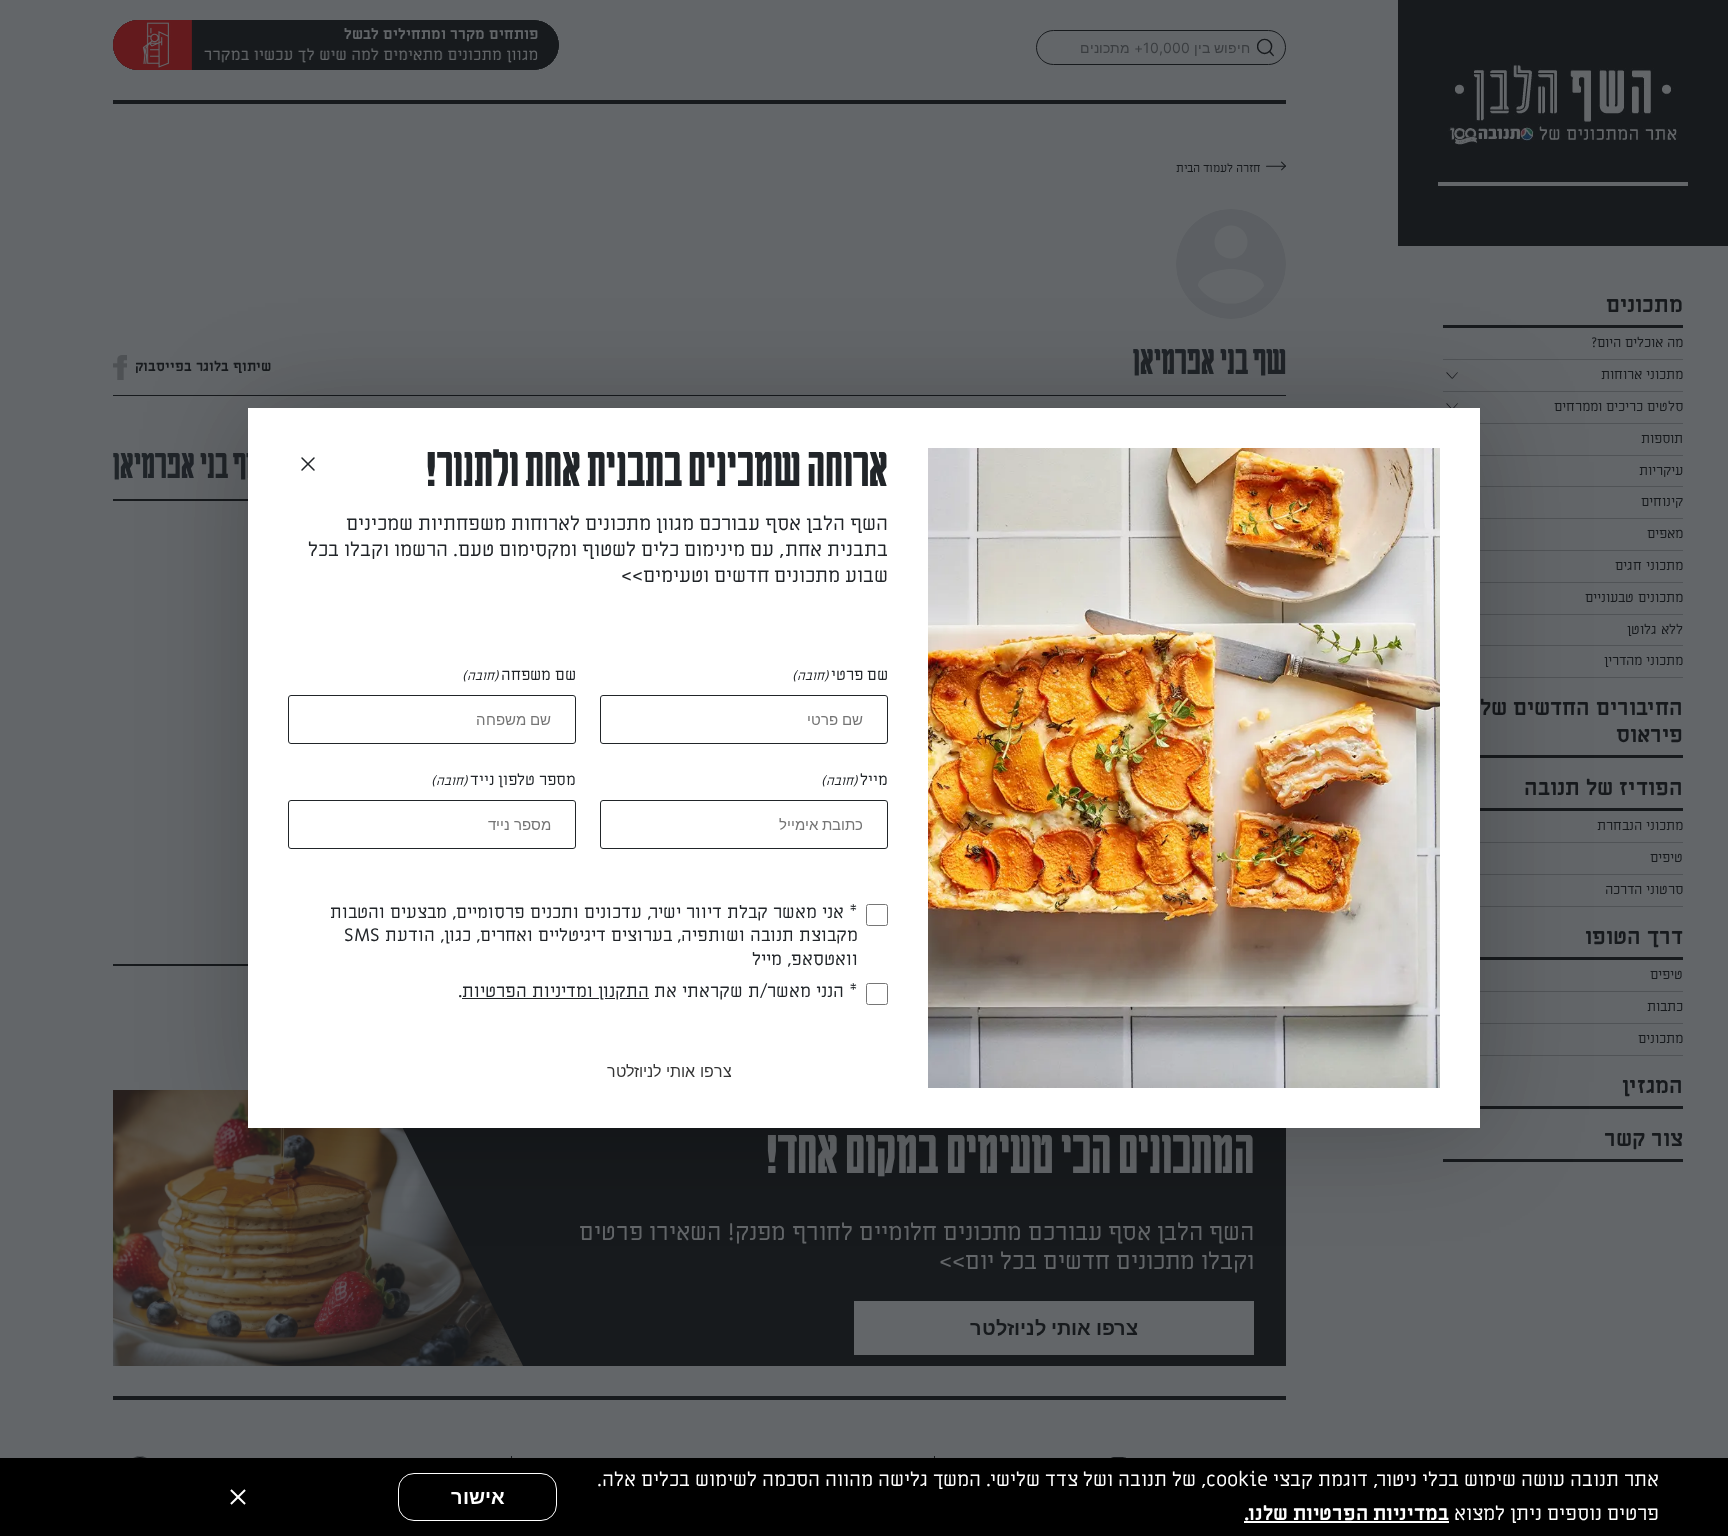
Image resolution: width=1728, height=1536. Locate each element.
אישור (478, 1497)
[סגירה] (238, 1497)
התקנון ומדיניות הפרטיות (555, 991)
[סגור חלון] (308, 465)
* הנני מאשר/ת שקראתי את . (658, 991)
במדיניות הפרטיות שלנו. (1346, 1514)
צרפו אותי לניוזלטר (669, 1071)
